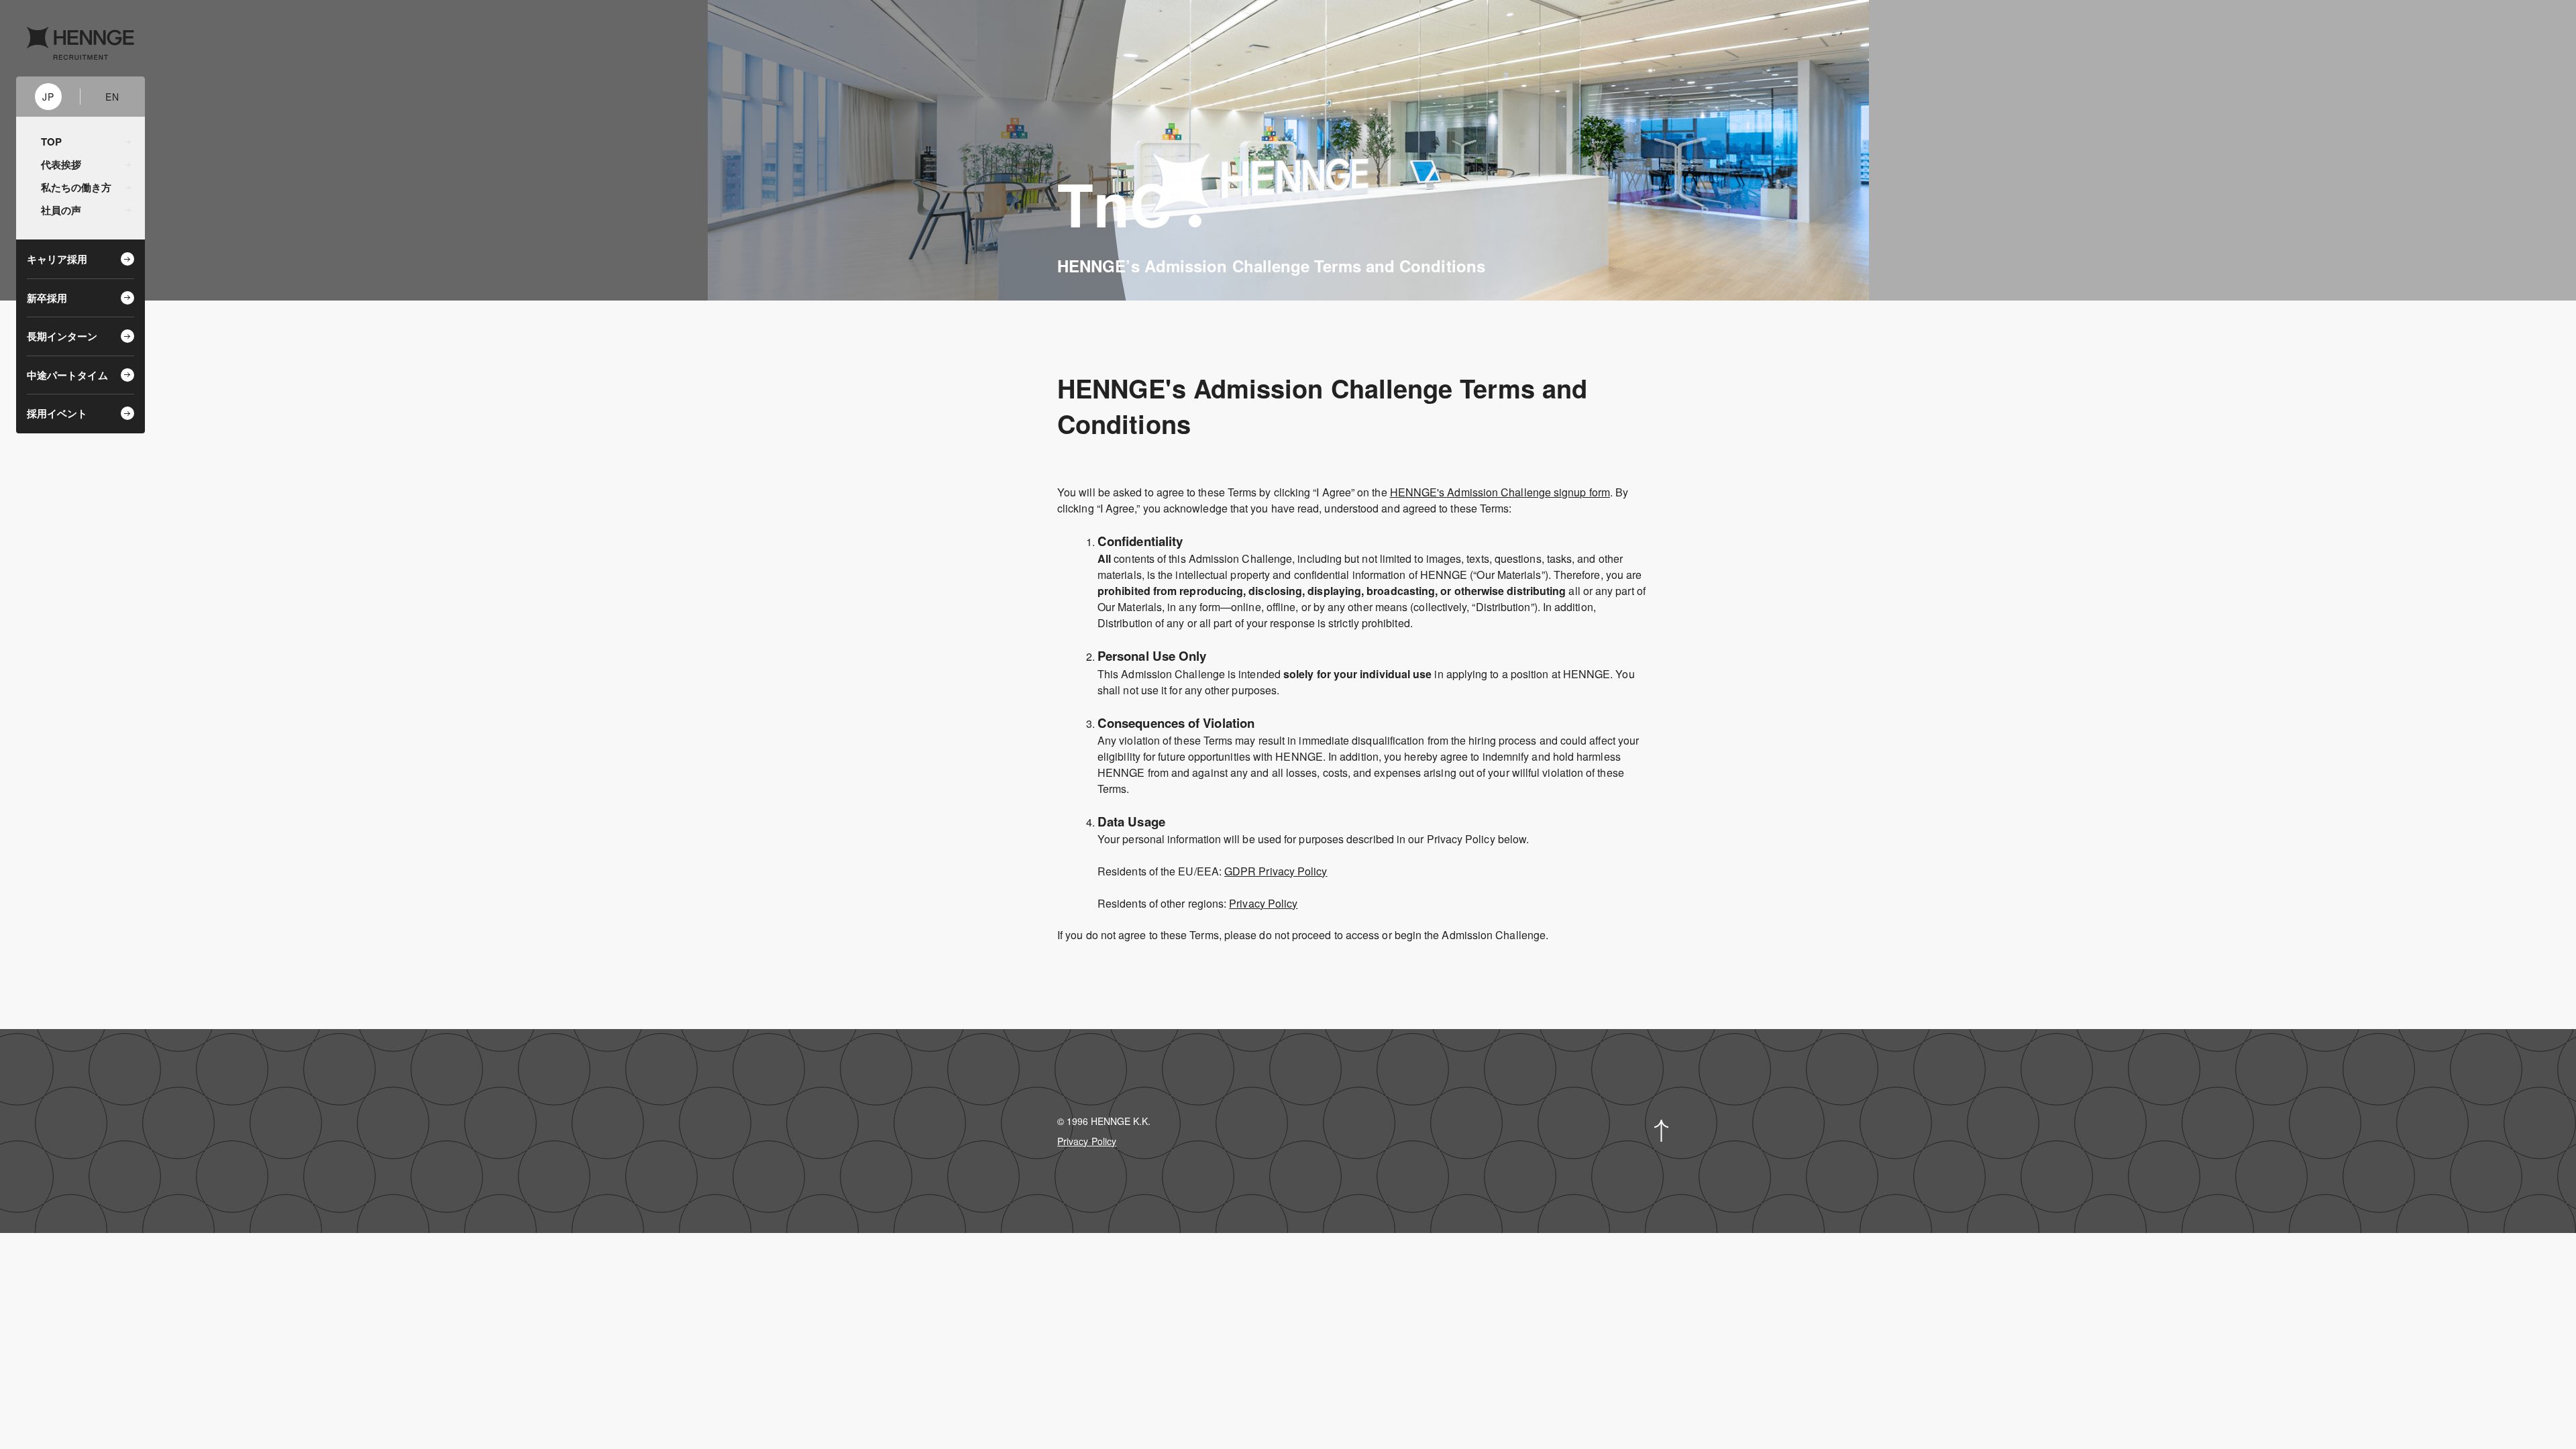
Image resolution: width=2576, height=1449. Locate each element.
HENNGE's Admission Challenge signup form (1500, 492)
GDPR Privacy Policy (1276, 871)
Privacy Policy (1263, 903)
